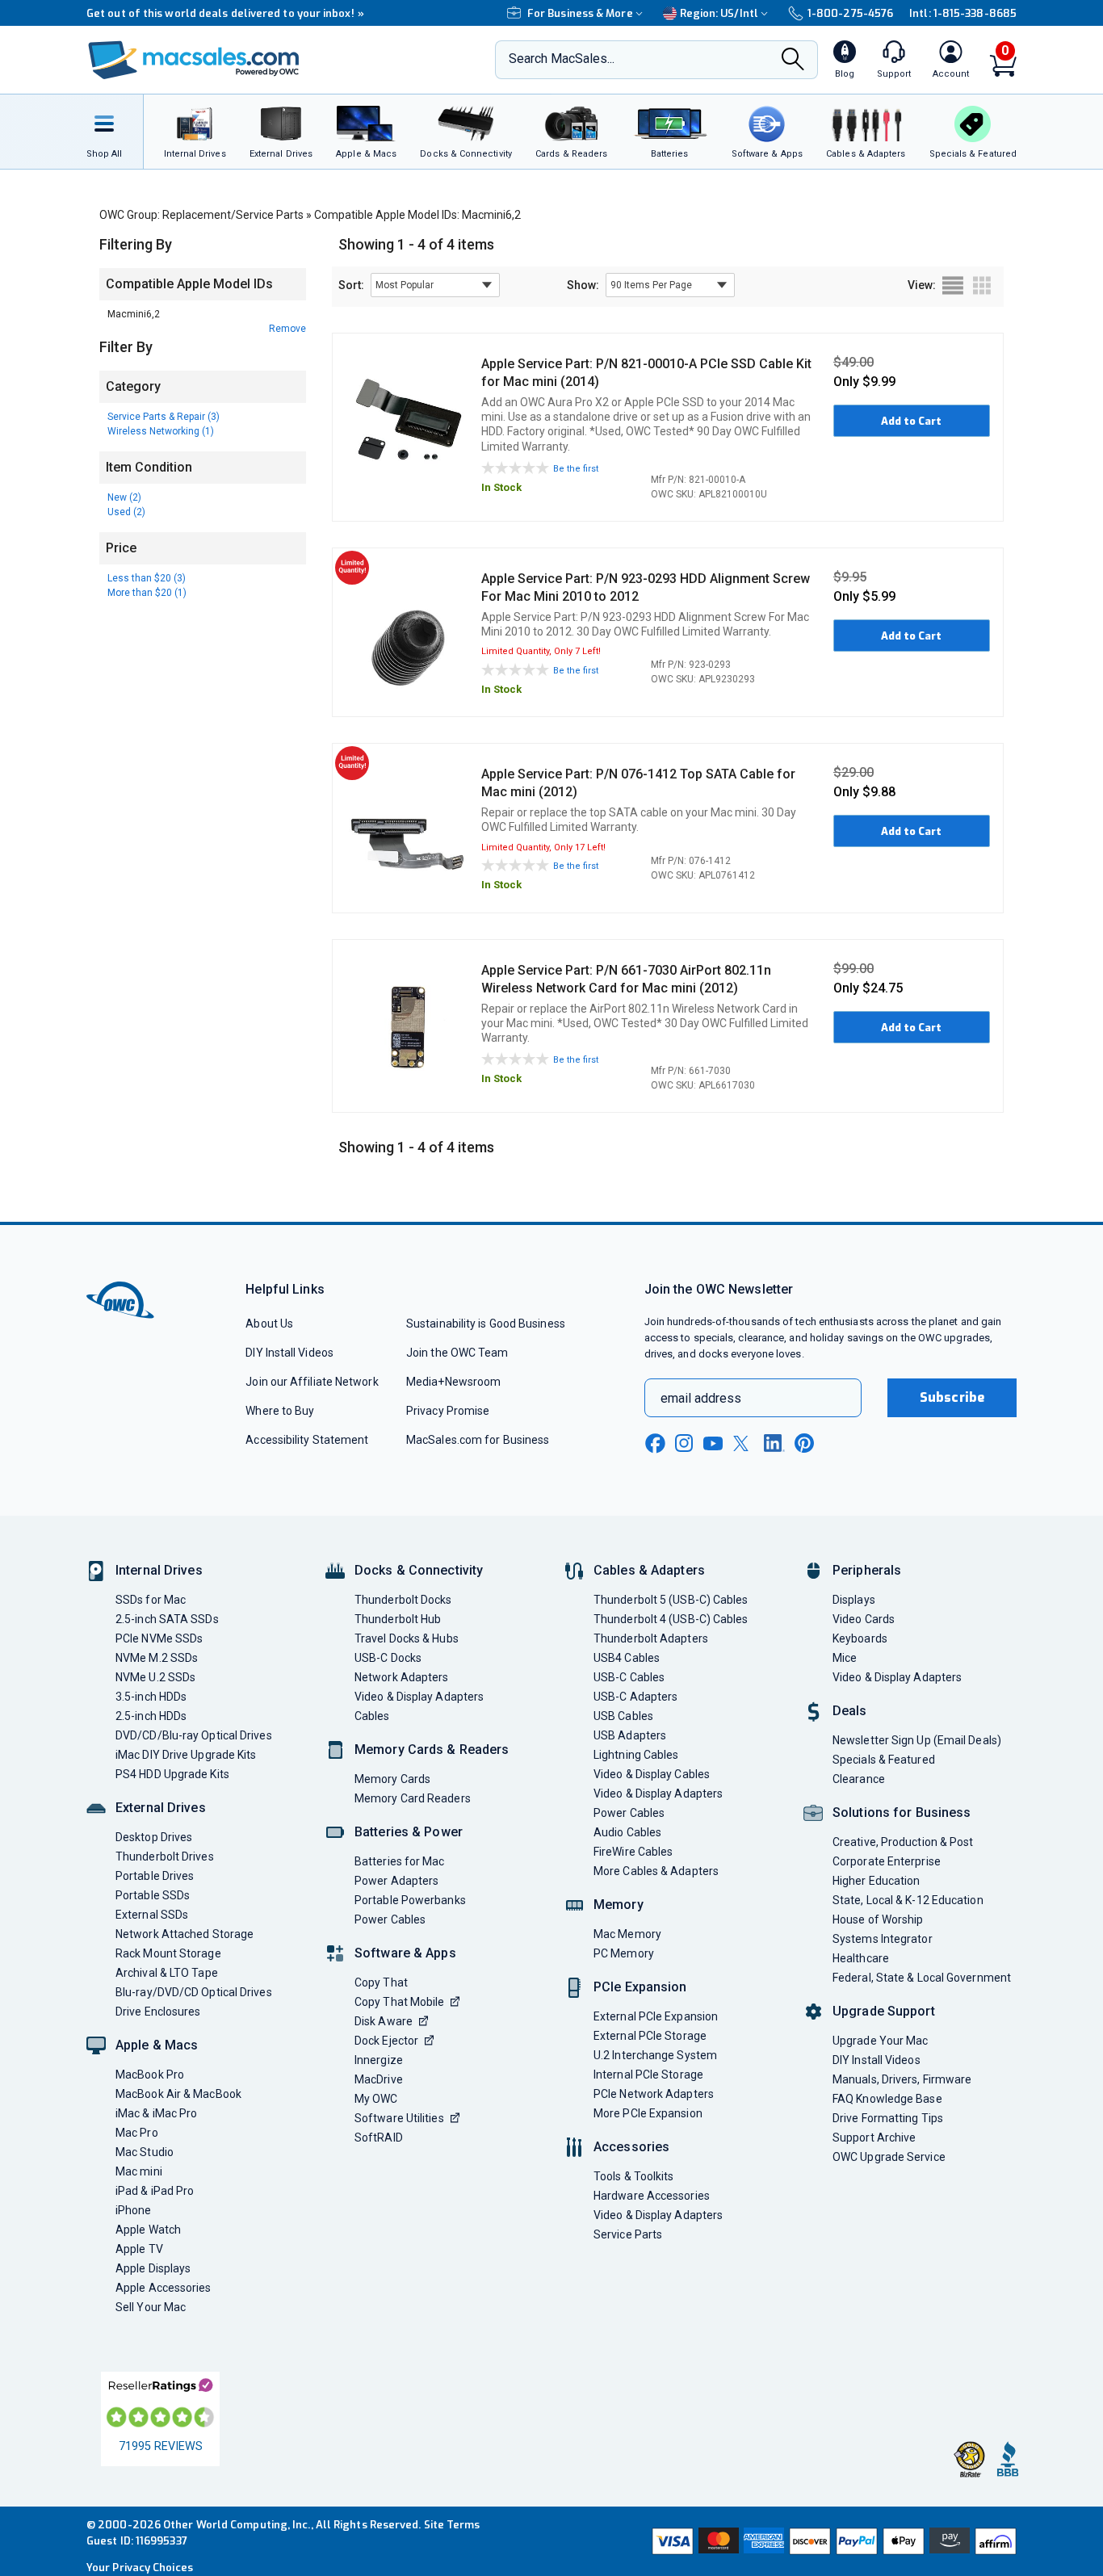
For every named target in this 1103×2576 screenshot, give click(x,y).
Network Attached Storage (185, 1934)
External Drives (161, 1808)
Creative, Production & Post (903, 1842)
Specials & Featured (884, 1760)
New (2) (124, 497)
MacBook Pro (150, 2075)
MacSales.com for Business (478, 1440)
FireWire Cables (633, 1852)
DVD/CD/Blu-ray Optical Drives (194, 1735)
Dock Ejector (386, 2041)
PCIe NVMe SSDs (159, 1638)
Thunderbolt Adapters (651, 1638)
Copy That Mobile (399, 2002)
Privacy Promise (448, 1411)
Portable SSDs (153, 1895)
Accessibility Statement (307, 1440)
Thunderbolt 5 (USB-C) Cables (671, 1600)
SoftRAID (379, 2138)
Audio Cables (627, 1832)
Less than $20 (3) (147, 578)
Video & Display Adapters (419, 1697)
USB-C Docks (388, 1658)
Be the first (576, 469)
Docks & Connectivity (419, 1570)
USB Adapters (630, 1735)
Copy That (381, 1982)
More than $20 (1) (147, 593)
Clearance (859, 1779)
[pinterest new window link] (804, 1443)
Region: (719, 13)
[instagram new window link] (684, 1443)
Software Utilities (399, 2118)
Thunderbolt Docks (403, 1600)
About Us (269, 1324)
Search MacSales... (562, 59)
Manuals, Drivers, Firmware (902, 2079)
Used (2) (126, 512)
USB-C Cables (629, 1677)
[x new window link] (744, 1443)
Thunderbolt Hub (398, 1619)
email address (701, 1398)
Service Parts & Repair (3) (164, 417)
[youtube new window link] (713, 1443)
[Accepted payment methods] (832, 2541)
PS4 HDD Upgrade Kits (172, 1774)
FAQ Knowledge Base (887, 2099)
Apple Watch (148, 2230)
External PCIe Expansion (656, 2016)
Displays (854, 1600)
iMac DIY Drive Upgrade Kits (186, 1755)
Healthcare (861, 1958)
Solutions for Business (902, 1812)
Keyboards (860, 1638)
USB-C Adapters (635, 1697)
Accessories (631, 2147)
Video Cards (864, 1619)
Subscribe (952, 1397)
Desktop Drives (154, 1837)
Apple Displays (153, 2268)
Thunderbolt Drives (165, 1856)
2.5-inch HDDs (151, 1716)
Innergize (379, 2060)
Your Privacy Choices (140, 2568)
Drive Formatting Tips (888, 2118)
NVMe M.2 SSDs (157, 1658)
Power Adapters (396, 1881)
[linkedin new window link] (774, 1443)
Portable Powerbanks (410, 1900)
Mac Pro (137, 2133)
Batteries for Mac (400, 1861)
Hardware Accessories (652, 2196)
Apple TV (139, 2249)
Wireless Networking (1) (161, 431)
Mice (845, 1658)
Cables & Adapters (649, 1570)
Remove (287, 329)
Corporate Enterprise (887, 1861)
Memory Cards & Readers (432, 1749)
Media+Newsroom (453, 1382)
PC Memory (624, 1953)
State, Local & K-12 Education (908, 1900)
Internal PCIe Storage (648, 2075)
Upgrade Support (884, 2011)
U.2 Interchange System (655, 2055)
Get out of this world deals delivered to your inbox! (225, 13)
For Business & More (580, 13)
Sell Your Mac (151, 2307)
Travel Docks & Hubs (407, 1638)
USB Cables (623, 1716)
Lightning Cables (636, 1755)
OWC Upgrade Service (889, 2157)
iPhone (134, 2210)
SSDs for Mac (151, 1600)
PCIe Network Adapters (654, 2094)
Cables (372, 1716)
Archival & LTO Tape (167, 1973)
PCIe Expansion (640, 1987)
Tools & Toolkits (633, 2176)
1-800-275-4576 (850, 13)
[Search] (793, 61)
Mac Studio (145, 2152)
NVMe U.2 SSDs (155, 1677)
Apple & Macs (157, 2045)
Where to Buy (280, 1411)
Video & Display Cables (652, 1774)
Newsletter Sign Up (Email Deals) (917, 1740)
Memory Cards (392, 1779)
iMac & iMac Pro (156, 2113)
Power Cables (390, 1919)
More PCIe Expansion (648, 2113)
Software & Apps (405, 1953)
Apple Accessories (164, 2288)
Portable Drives (155, 1876)
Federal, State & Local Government (922, 1978)
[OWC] (194, 60)
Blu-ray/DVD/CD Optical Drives (194, 1992)
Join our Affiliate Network (312, 1382)
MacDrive (379, 2079)
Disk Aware (384, 2021)
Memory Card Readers (413, 1798)
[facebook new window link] (655, 1444)
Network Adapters (401, 1677)
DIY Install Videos (289, 1353)
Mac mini (139, 2171)
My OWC (376, 2099)
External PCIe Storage (650, 2036)
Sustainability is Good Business (486, 1324)
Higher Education (876, 1881)
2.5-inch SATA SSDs (167, 1619)
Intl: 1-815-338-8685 (963, 13)
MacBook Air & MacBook (178, 2094)
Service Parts (628, 2234)
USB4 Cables (627, 1658)
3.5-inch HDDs (151, 1697)
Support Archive (874, 2138)
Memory (619, 1905)
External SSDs (152, 1915)
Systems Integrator (883, 1939)
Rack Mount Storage (168, 1953)
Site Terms (452, 2525)
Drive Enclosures (158, 2012)
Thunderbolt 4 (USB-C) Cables (671, 1619)
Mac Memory (627, 1934)
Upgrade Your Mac (880, 2041)
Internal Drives (159, 1570)
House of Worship (878, 1919)
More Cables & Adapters (656, 1871)
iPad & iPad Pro (155, 2191)
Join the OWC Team (457, 1353)
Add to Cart (911, 421)
